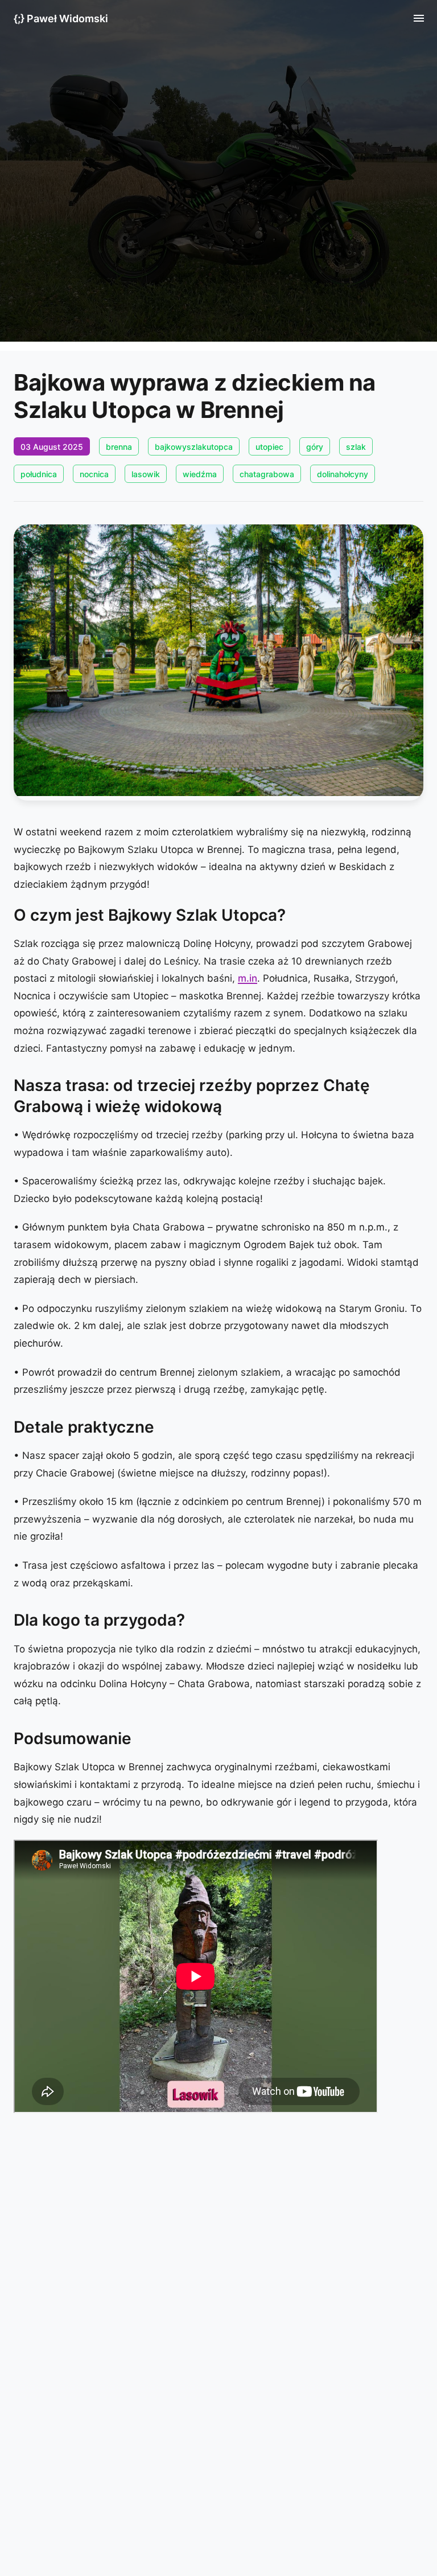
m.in (248, 978)
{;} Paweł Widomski (61, 19)
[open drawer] (419, 18)
